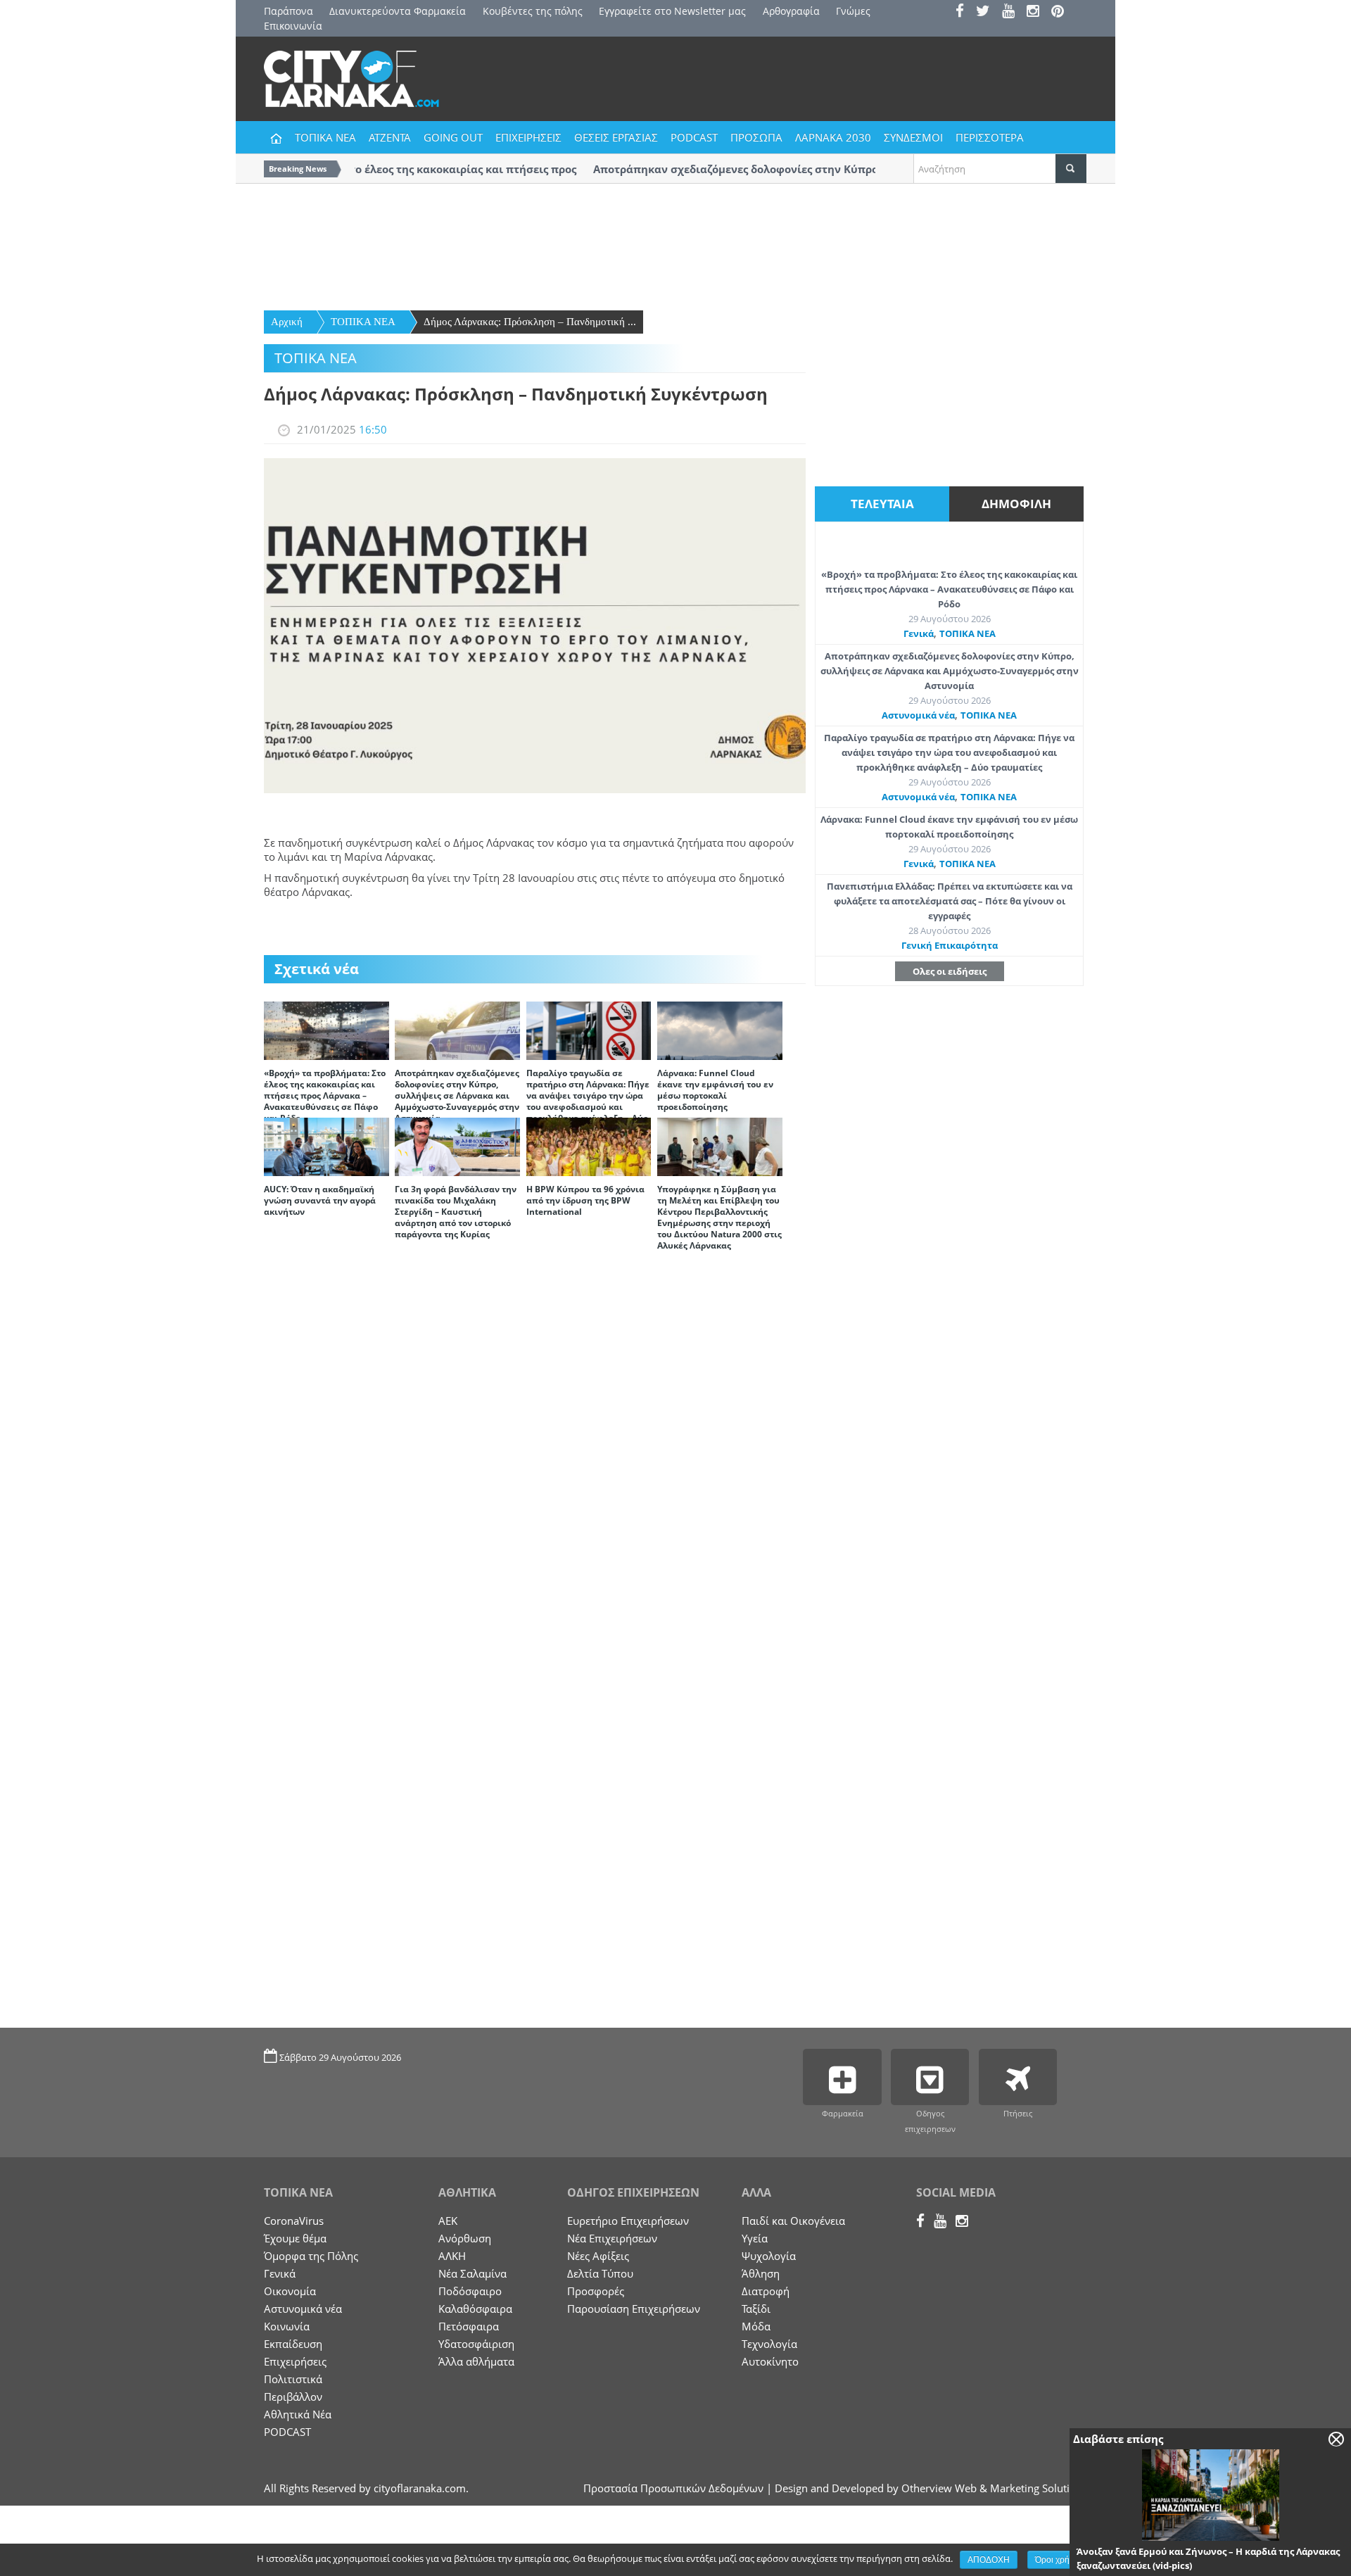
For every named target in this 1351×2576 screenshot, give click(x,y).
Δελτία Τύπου (600, 2273)
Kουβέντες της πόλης (533, 11)
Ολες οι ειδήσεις (950, 971)
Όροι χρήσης (1059, 2560)
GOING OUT (453, 137)
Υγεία (755, 2238)
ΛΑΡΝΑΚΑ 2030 (833, 137)
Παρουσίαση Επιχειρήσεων (634, 2309)
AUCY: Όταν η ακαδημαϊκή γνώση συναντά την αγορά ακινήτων (320, 1200)
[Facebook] (964, 12)
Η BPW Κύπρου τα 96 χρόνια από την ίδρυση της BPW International (585, 1200)
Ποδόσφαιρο (470, 2291)
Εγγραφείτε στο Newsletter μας (672, 11)
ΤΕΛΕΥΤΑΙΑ (882, 504)
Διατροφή (766, 2291)
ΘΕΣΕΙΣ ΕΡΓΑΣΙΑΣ (616, 137)
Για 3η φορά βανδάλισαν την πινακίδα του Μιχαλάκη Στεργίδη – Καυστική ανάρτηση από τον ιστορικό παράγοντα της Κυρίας (456, 1212)
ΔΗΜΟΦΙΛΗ (1016, 504)
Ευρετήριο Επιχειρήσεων (628, 2221)
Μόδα (756, 2326)
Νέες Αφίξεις (598, 2256)
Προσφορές (596, 2291)
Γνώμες (853, 11)
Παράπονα (288, 11)
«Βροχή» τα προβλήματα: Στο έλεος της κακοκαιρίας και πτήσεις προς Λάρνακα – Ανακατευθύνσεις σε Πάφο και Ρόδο (325, 1096)
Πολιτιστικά (293, 2379)
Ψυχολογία (769, 2256)
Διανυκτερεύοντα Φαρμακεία (398, 11)
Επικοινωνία (293, 26)
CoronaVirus (294, 2221)
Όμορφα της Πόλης (311, 2256)
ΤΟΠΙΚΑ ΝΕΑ (325, 137)
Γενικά (919, 633)
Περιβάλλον (293, 2397)
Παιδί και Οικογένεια (793, 2221)
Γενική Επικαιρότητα (950, 945)
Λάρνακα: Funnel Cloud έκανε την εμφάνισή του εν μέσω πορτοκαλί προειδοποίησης (715, 1090)
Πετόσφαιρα (469, 2326)
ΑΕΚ (448, 2221)
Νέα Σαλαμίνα (472, 2273)
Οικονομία (290, 2291)
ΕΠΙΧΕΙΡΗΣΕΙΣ (528, 137)
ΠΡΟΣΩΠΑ (756, 137)
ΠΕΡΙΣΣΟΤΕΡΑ (990, 137)
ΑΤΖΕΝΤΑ (390, 137)
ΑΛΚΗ (452, 2256)
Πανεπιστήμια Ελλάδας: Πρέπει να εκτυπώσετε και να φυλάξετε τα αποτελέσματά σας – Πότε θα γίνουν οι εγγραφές (950, 901)
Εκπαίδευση (293, 2344)
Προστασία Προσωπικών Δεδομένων (673, 2488)
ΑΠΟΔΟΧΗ (989, 2560)
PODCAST (694, 137)
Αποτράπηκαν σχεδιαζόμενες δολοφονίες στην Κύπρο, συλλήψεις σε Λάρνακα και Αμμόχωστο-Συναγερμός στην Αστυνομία (457, 1096)
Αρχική (287, 322)
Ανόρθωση (465, 2238)
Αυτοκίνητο (770, 2361)
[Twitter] (988, 12)
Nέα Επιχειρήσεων (612, 2238)
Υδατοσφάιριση (476, 2344)
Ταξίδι (756, 2309)
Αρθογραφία (791, 11)
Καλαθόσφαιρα (475, 2309)
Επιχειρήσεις (295, 2361)
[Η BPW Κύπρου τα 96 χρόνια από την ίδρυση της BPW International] (589, 1146)
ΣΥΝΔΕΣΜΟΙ (913, 137)
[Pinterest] (1062, 12)
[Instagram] (1038, 12)
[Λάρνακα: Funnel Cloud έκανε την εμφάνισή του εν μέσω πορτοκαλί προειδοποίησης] (720, 1030)
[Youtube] (1013, 12)
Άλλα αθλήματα (476, 2361)
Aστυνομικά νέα (918, 715)
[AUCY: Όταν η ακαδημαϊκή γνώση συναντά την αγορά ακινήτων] (326, 1146)
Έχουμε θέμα (295, 2238)
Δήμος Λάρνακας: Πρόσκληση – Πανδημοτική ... (530, 322)
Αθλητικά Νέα (298, 2414)
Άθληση (761, 2273)
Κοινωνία (287, 2326)
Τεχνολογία (769, 2344)
